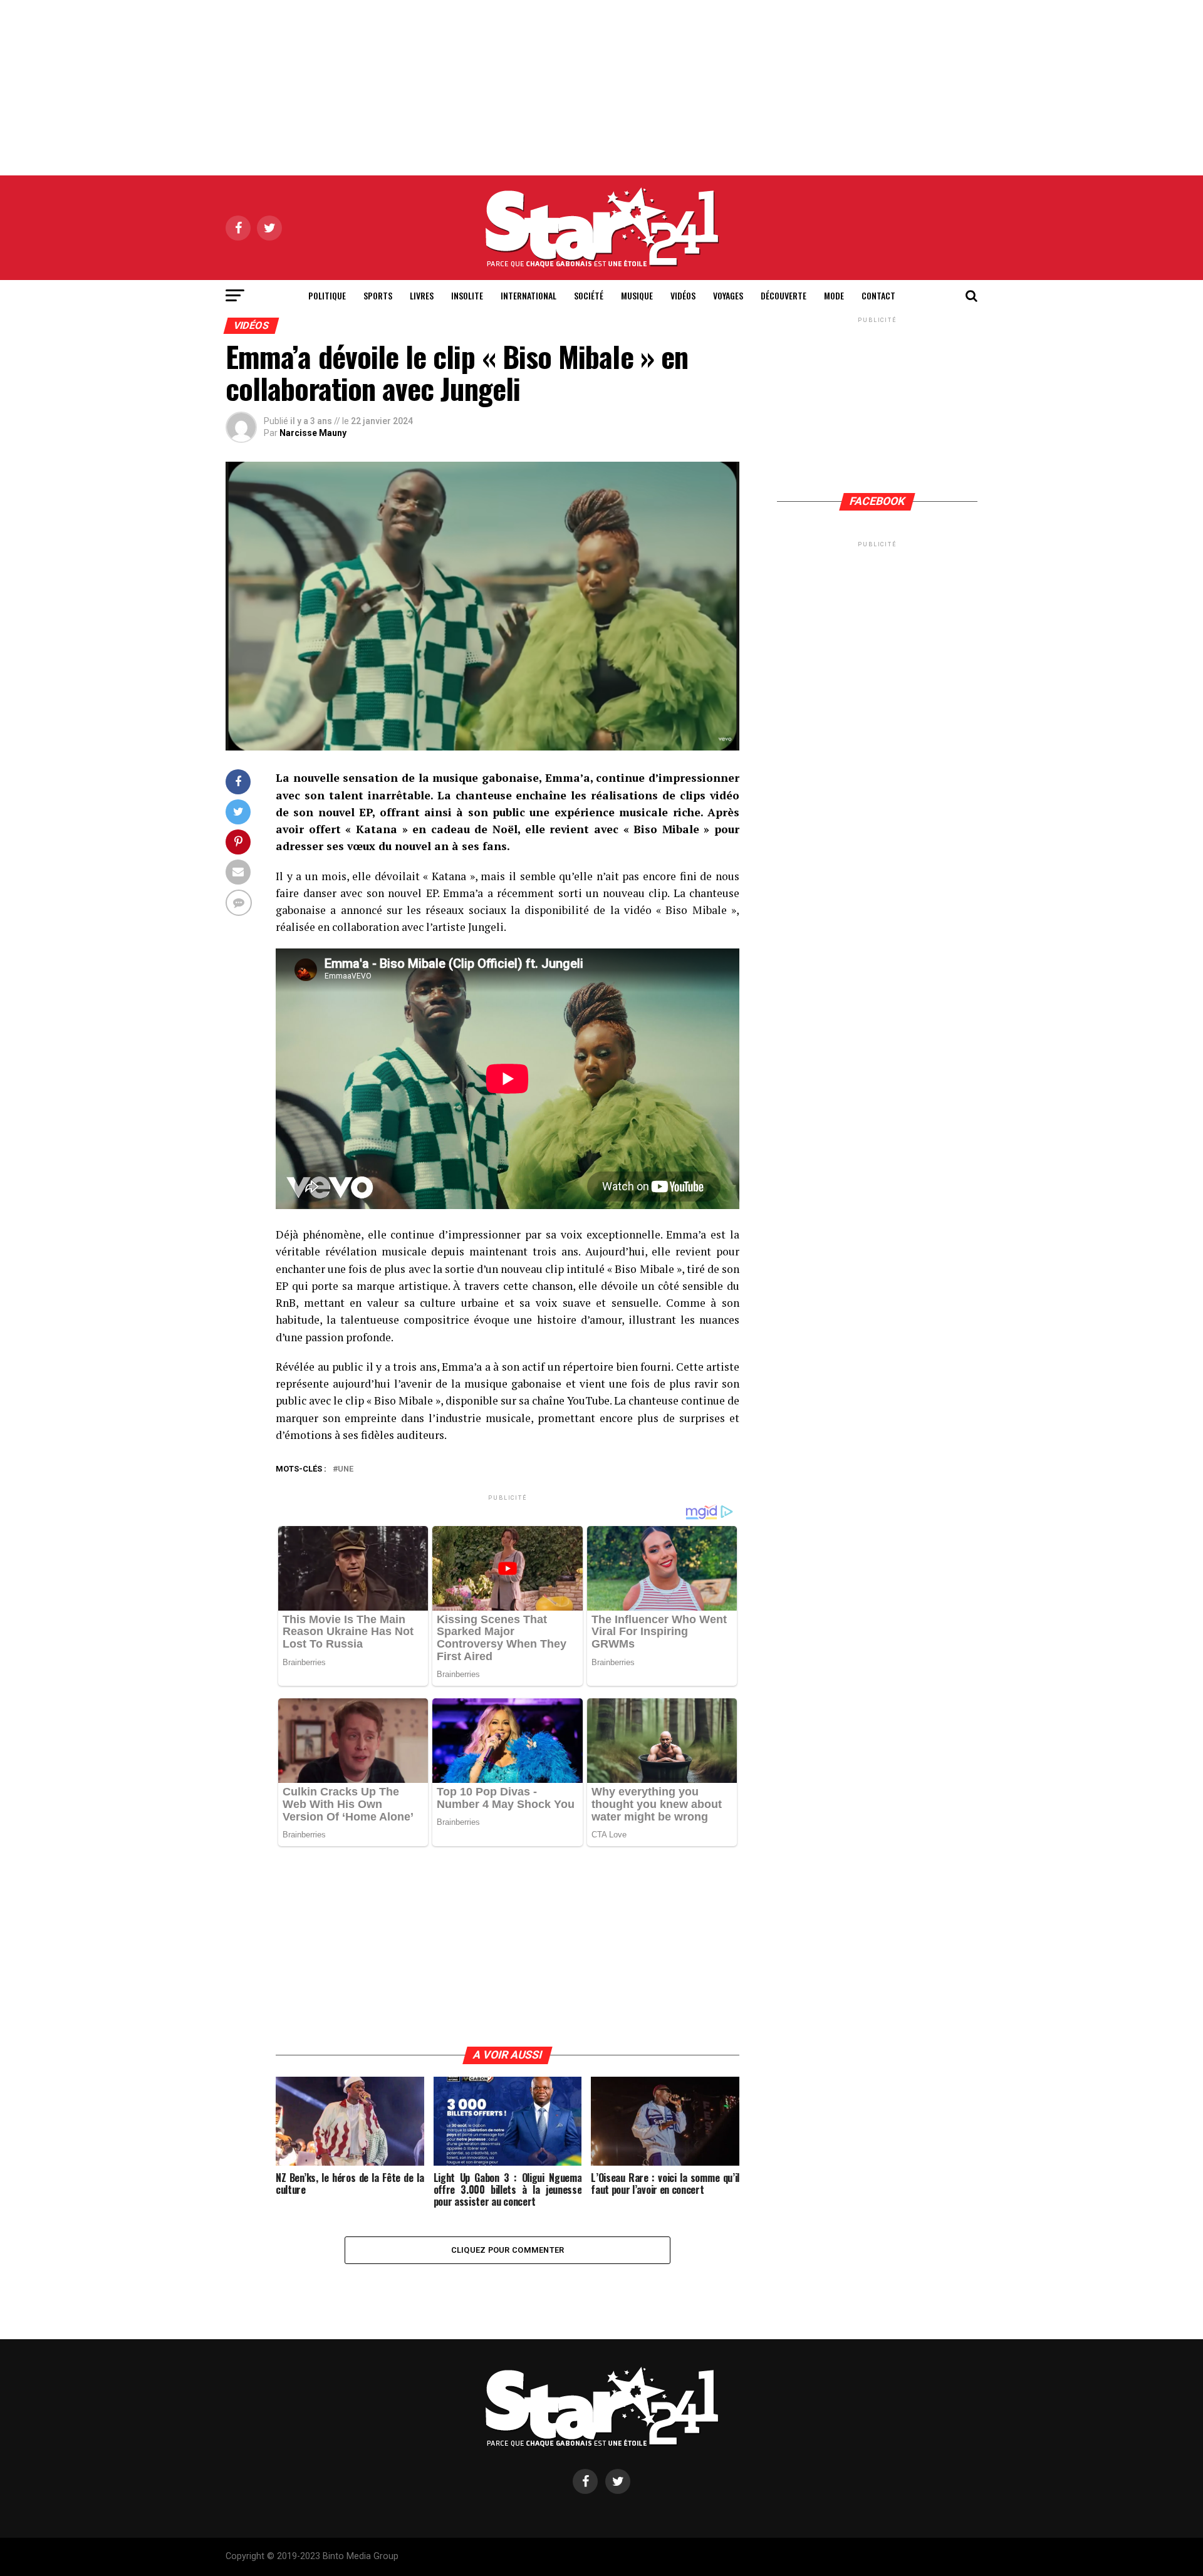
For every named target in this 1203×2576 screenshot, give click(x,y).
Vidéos (683, 295)
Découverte (784, 295)
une (346, 1469)
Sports (378, 295)
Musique (637, 295)
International (529, 295)
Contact (878, 295)
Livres (422, 295)
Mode (834, 295)
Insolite (467, 295)
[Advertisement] (601, 88)
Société (589, 295)
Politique (327, 295)
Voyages (728, 295)
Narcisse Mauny (313, 433)
